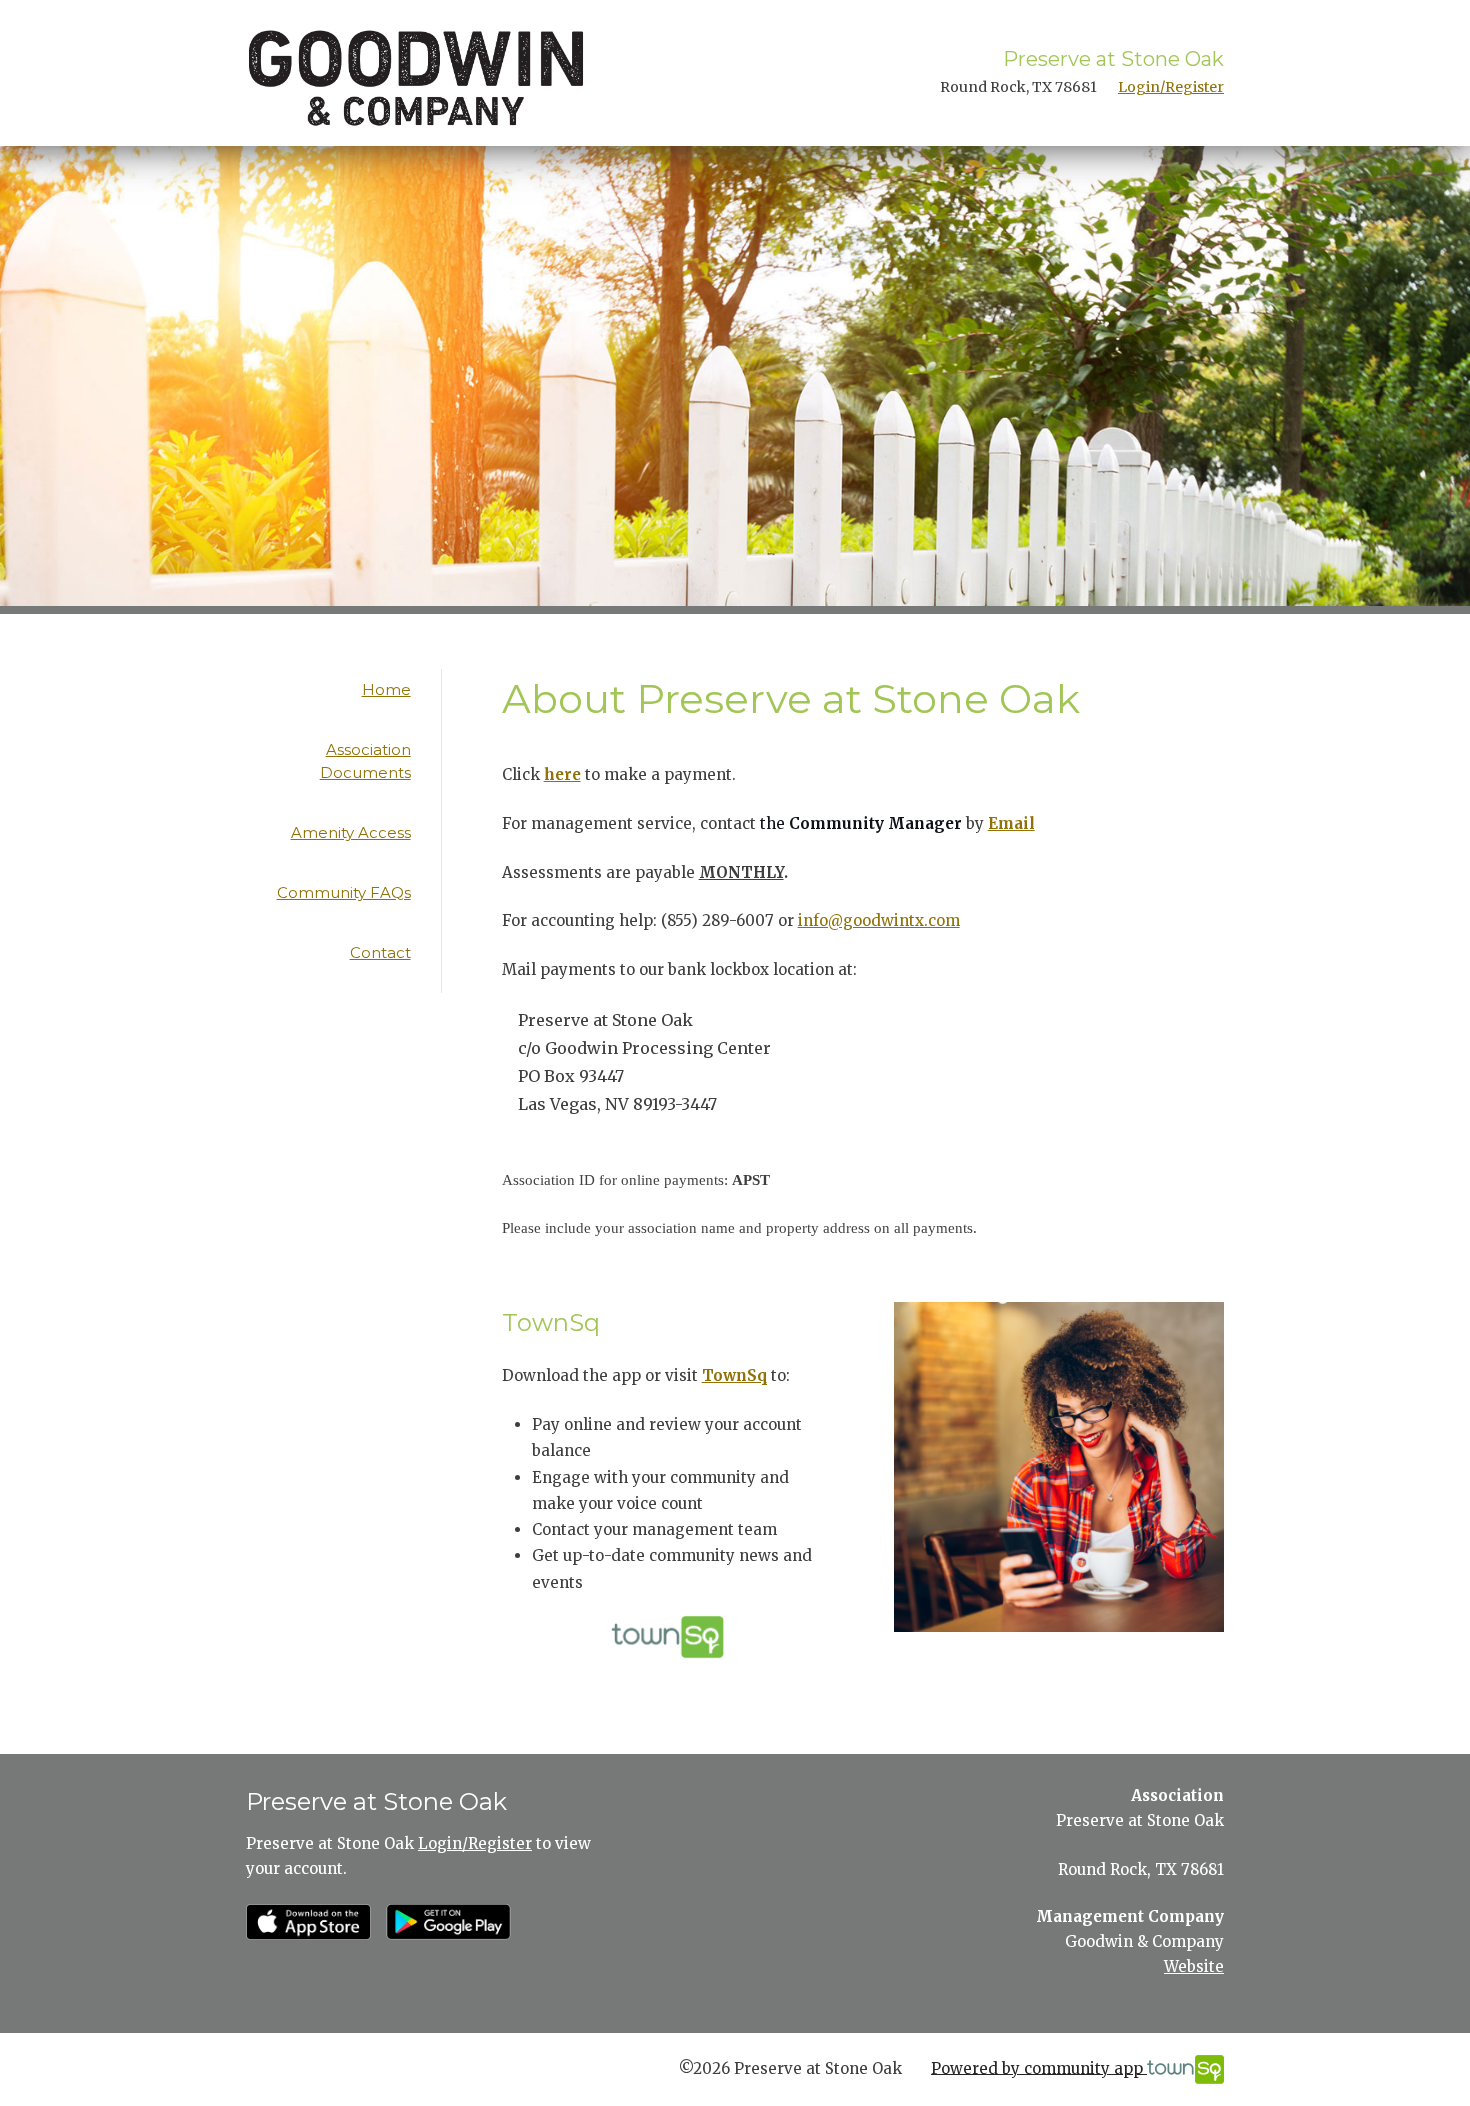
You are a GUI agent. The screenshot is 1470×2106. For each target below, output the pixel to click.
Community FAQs (344, 892)
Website (1194, 1966)
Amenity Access (351, 832)
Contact (380, 952)
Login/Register (1171, 87)
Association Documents (365, 761)
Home (386, 689)
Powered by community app (1039, 2067)
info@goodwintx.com (879, 920)
